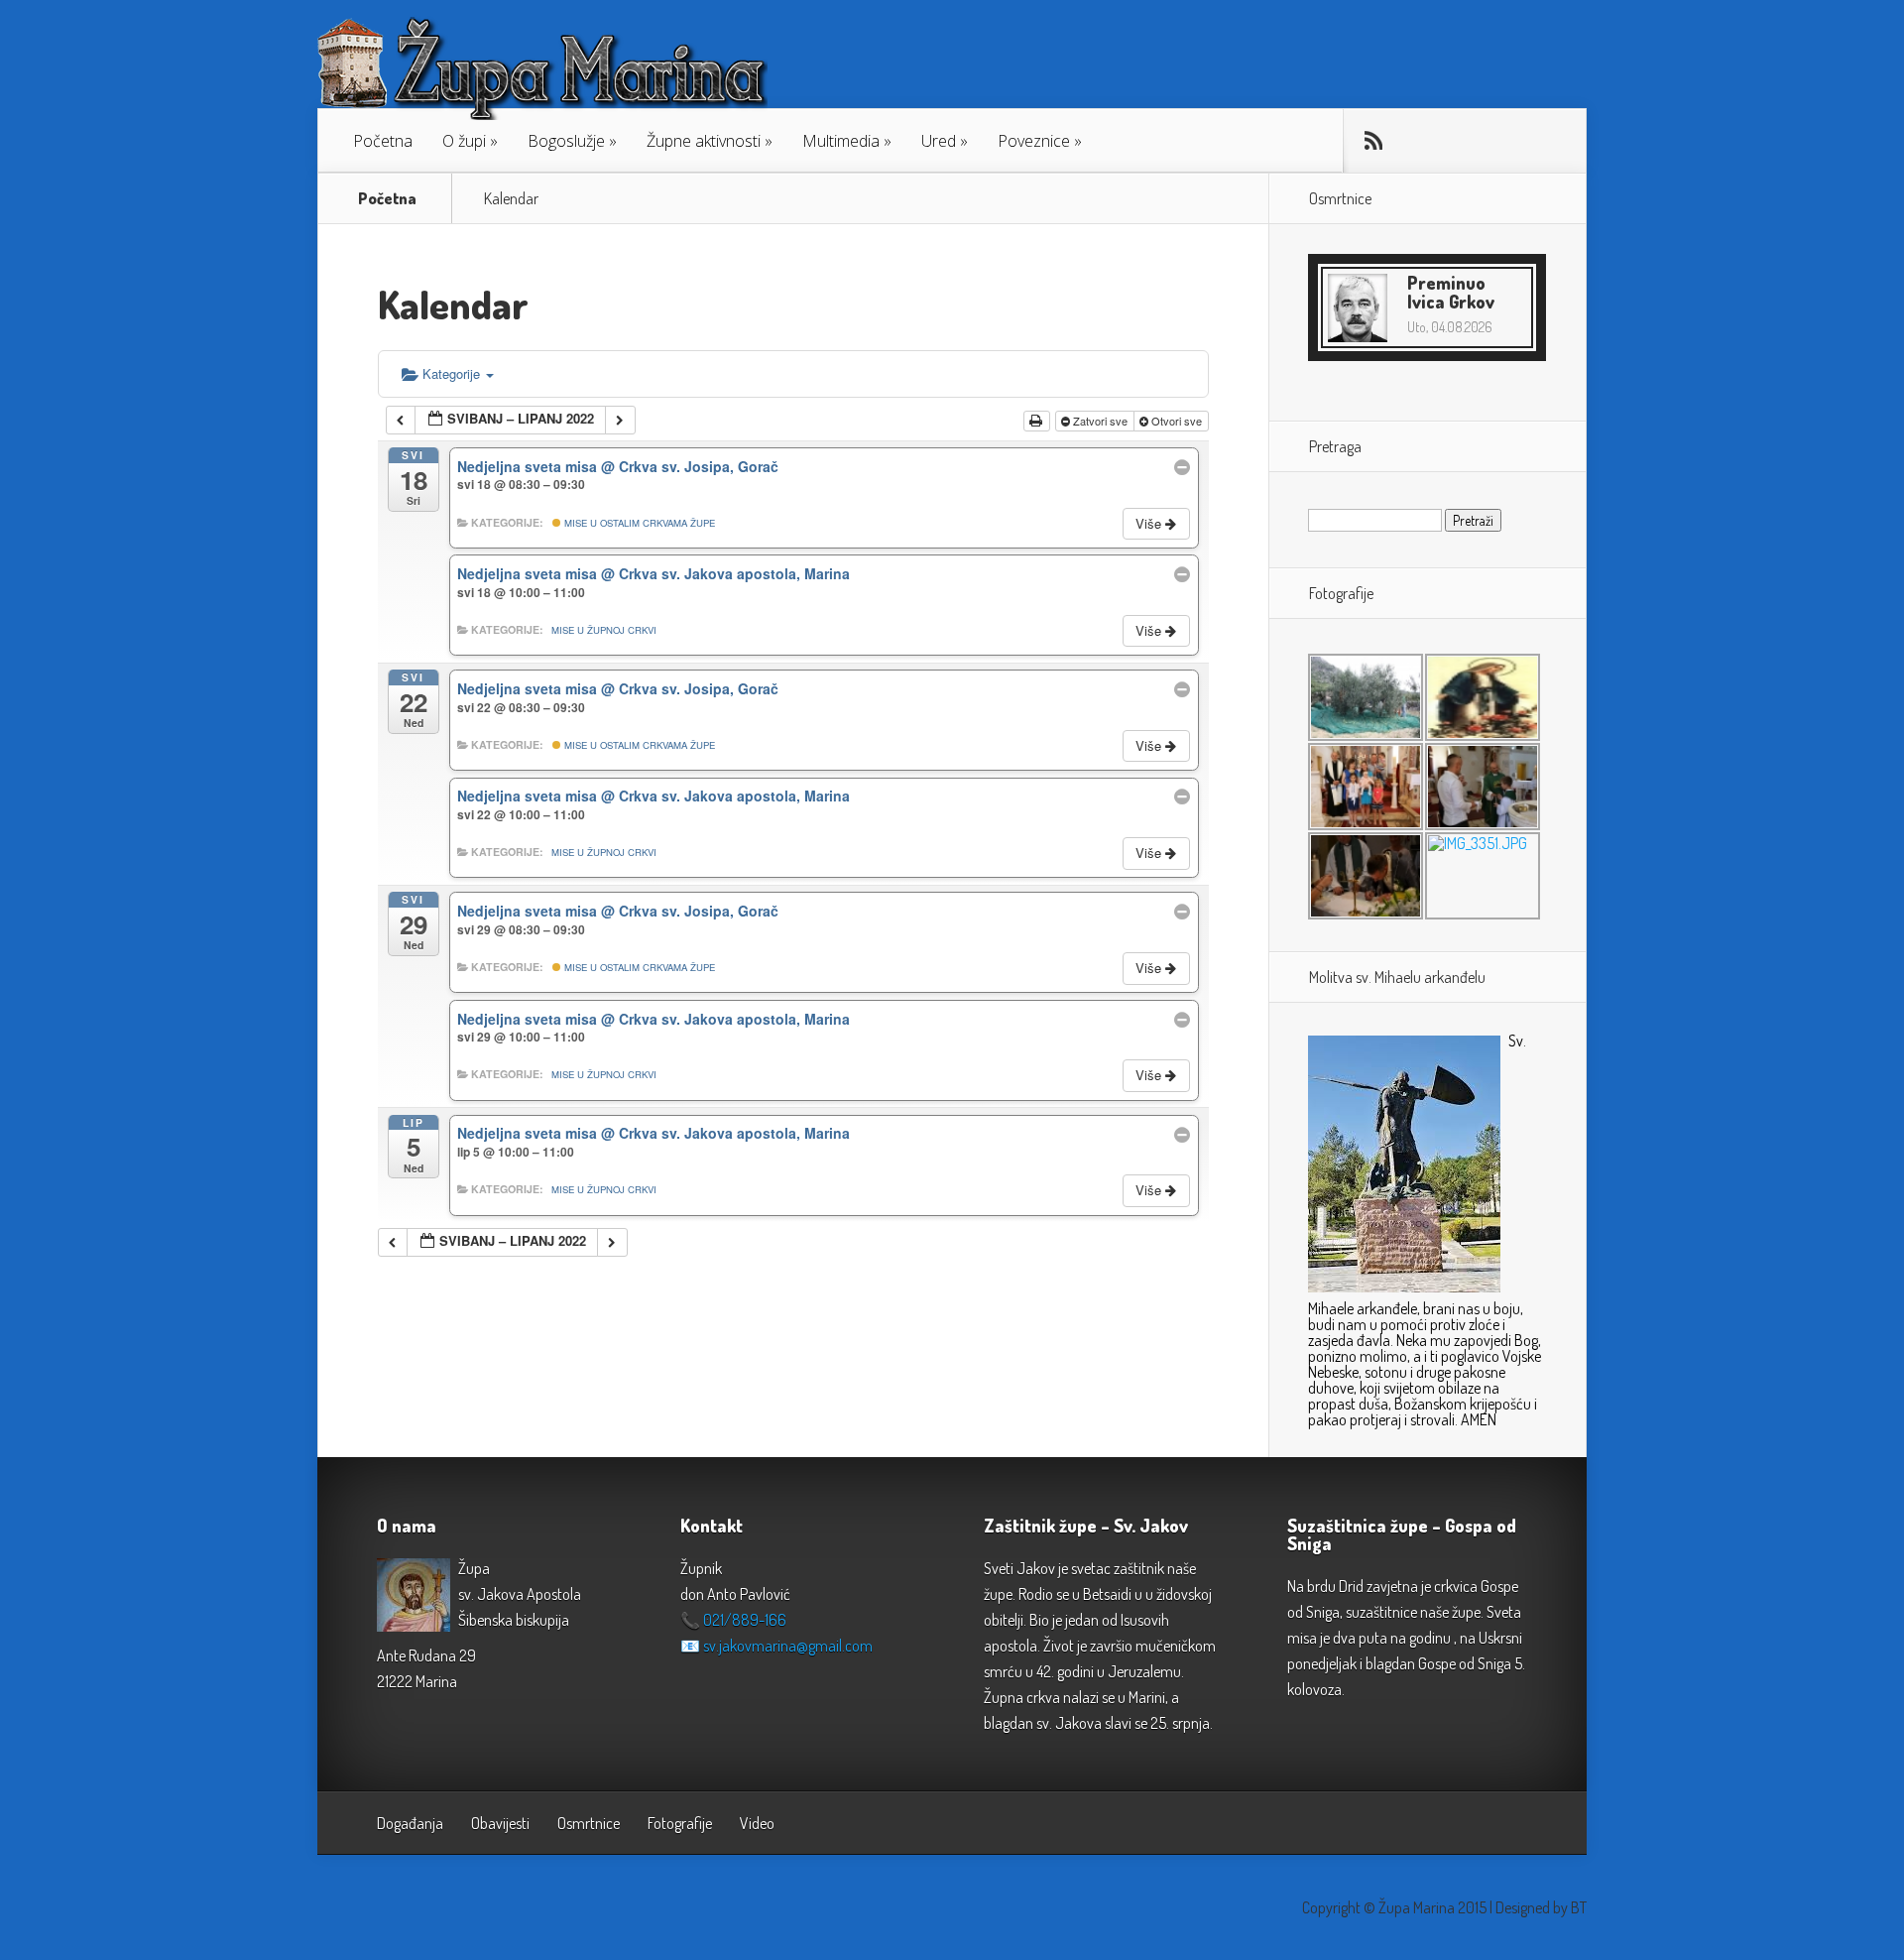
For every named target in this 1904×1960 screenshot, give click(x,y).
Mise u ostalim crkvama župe (638, 523)
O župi (464, 141)
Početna (383, 141)
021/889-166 (745, 1620)
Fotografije (680, 1823)
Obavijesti (500, 1823)
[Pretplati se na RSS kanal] (1373, 141)
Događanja (410, 1823)
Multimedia (841, 141)
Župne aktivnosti (704, 141)
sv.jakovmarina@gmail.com (788, 1646)
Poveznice (1034, 141)
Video (757, 1823)
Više (1150, 523)
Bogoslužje (566, 141)
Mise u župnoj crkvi (604, 630)
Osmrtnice (589, 1823)
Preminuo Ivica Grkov (1451, 292)
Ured (939, 141)
